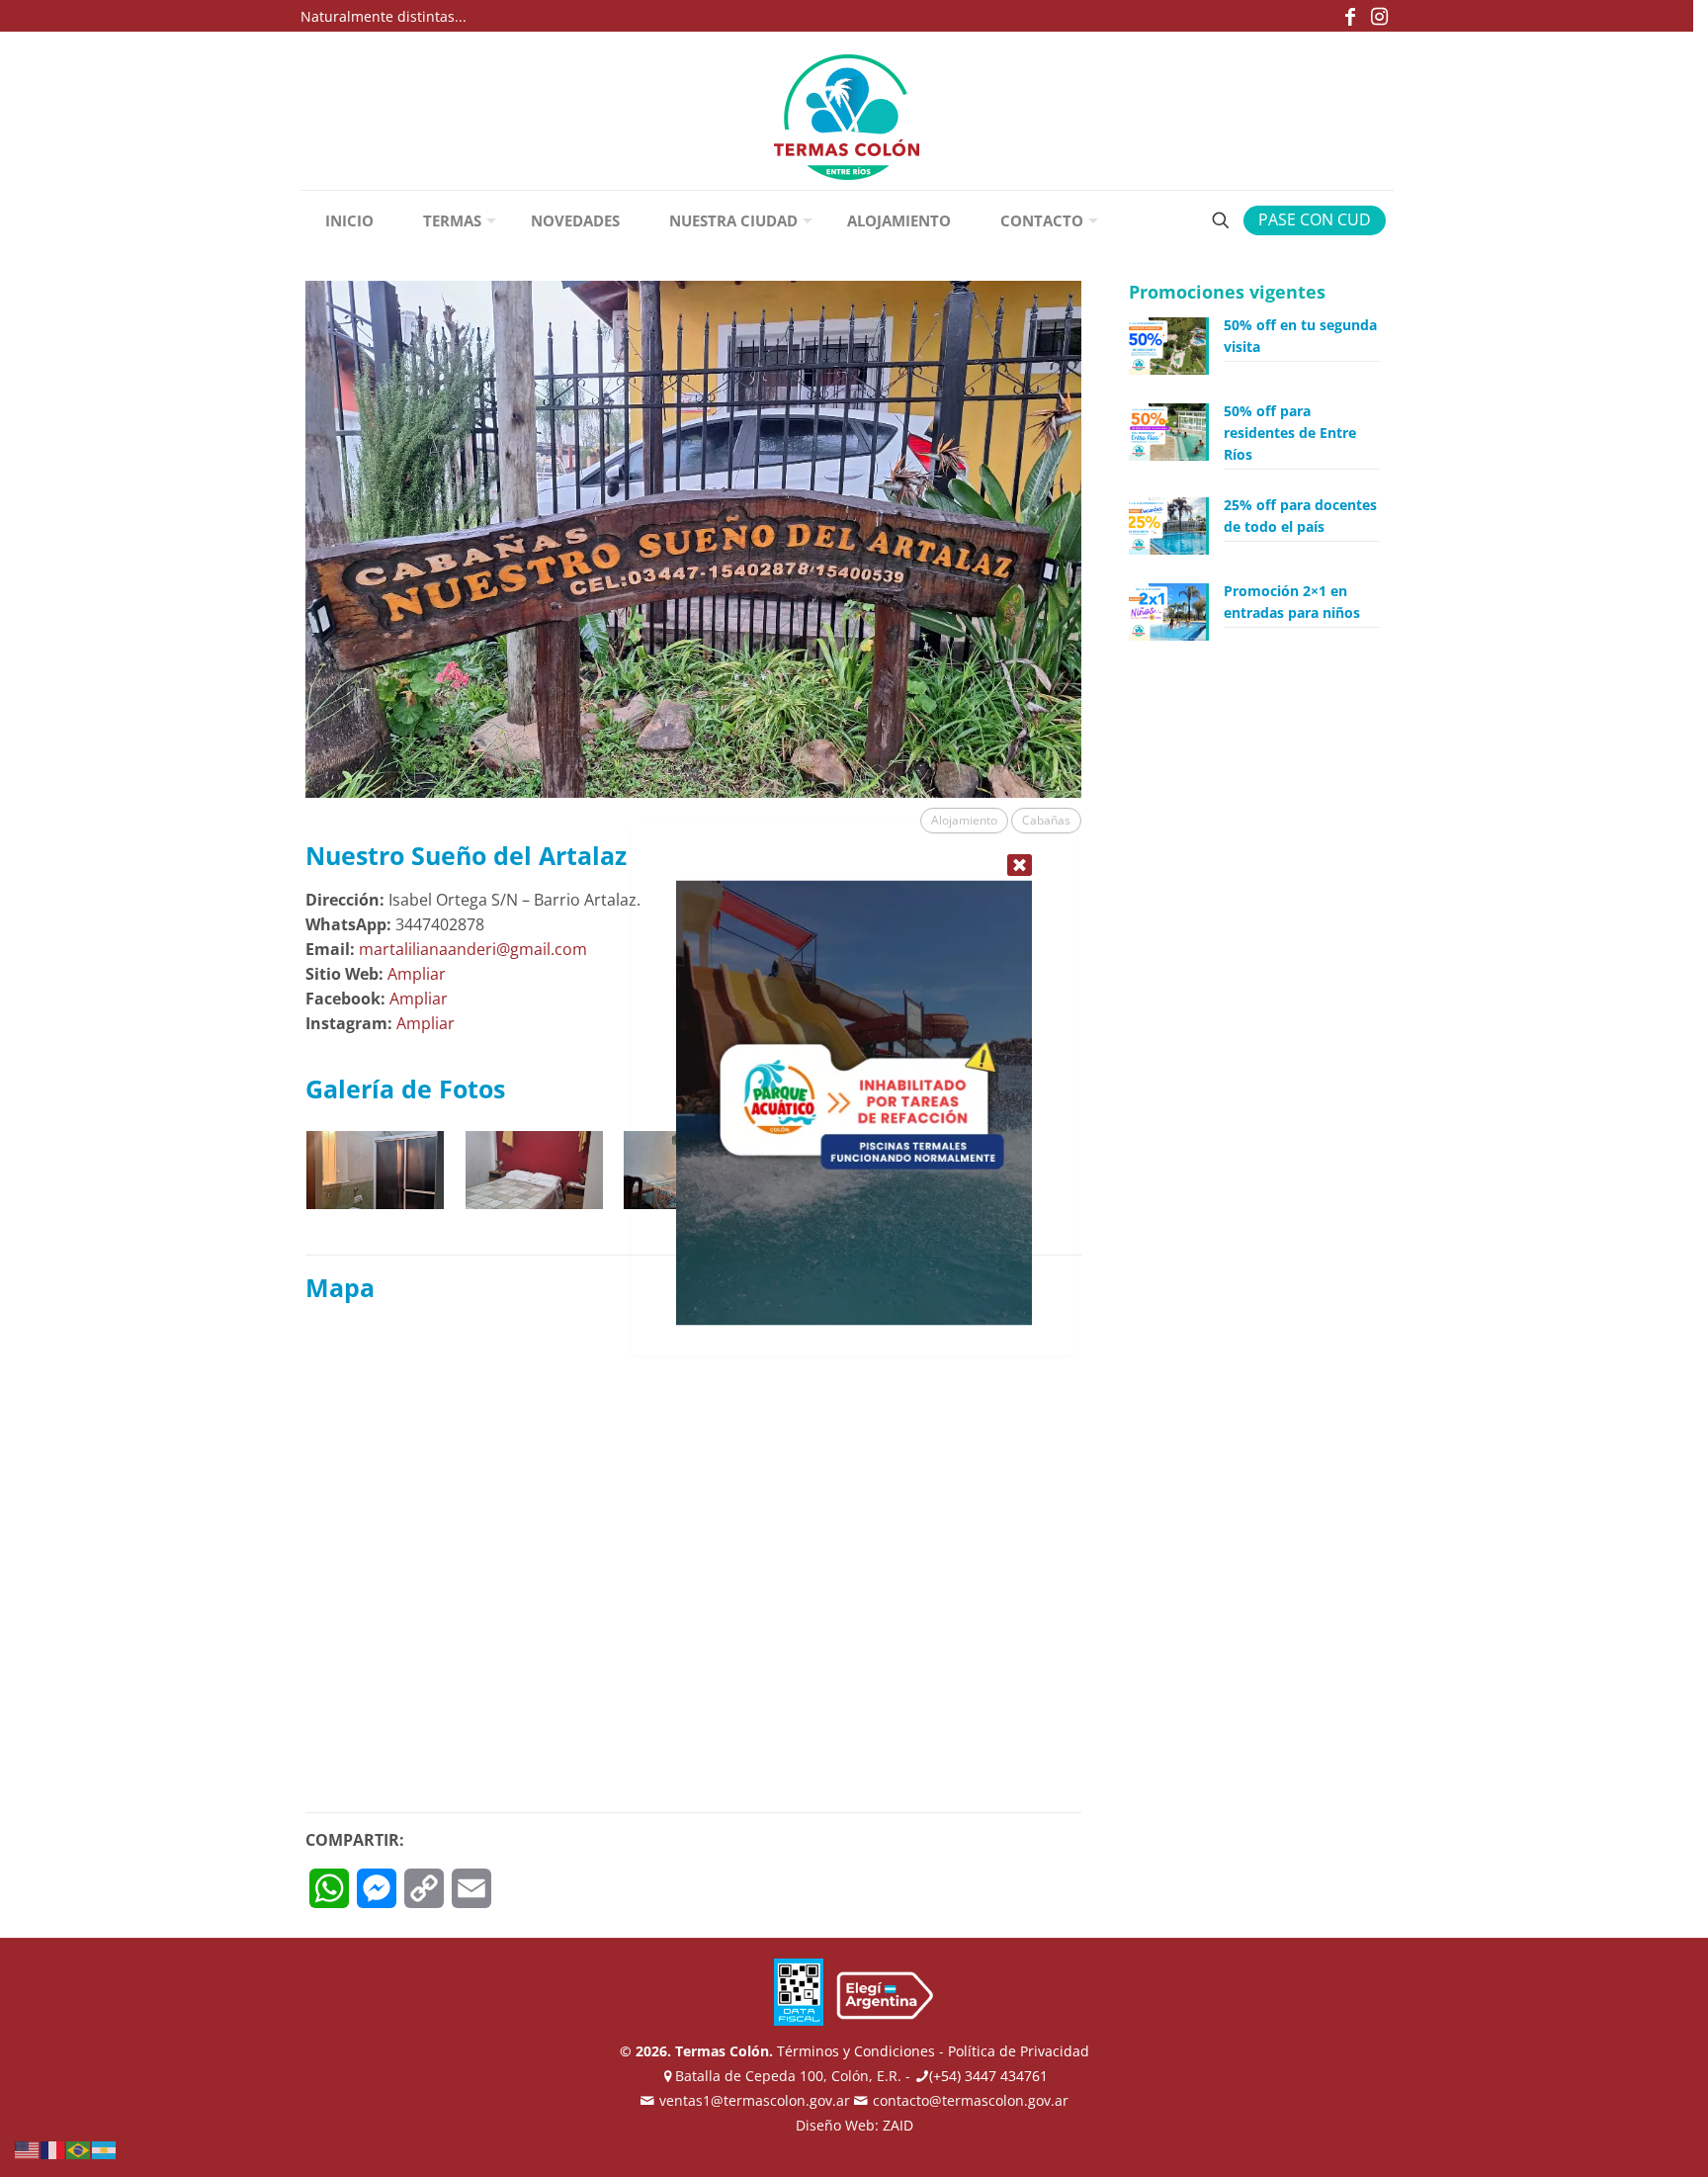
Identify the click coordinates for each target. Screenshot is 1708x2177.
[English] (28, 2148)
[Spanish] (105, 2148)
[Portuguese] (79, 2148)
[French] (53, 2148)
